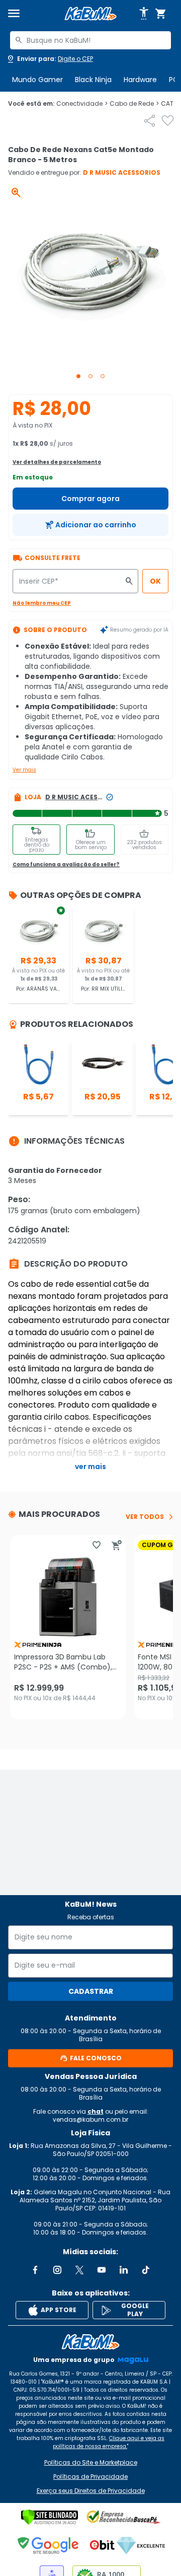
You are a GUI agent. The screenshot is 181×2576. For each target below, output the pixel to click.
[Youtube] (102, 2270)
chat (96, 2111)
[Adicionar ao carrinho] (117, 1545)
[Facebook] (35, 2270)
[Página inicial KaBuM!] (90, 14)
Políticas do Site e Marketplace (91, 2463)
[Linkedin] (124, 2270)
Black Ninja (93, 80)
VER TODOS (145, 1517)
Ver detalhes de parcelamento (57, 462)
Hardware (140, 80)
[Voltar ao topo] (90, 2342)
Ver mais (24, 770)
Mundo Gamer (37, 80)
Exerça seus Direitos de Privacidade (91, 2491)
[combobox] (90, 40)
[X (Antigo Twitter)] (79, 2270)
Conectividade (82, 104)
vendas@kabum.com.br (90, 2119)
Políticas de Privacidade (90, 2477)
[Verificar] (50, 2517)
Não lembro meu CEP (42, 603)
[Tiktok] (146, 2270)
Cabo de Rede (134, 104)
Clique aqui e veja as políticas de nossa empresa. (109, 2442)
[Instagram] (57, 2270)
